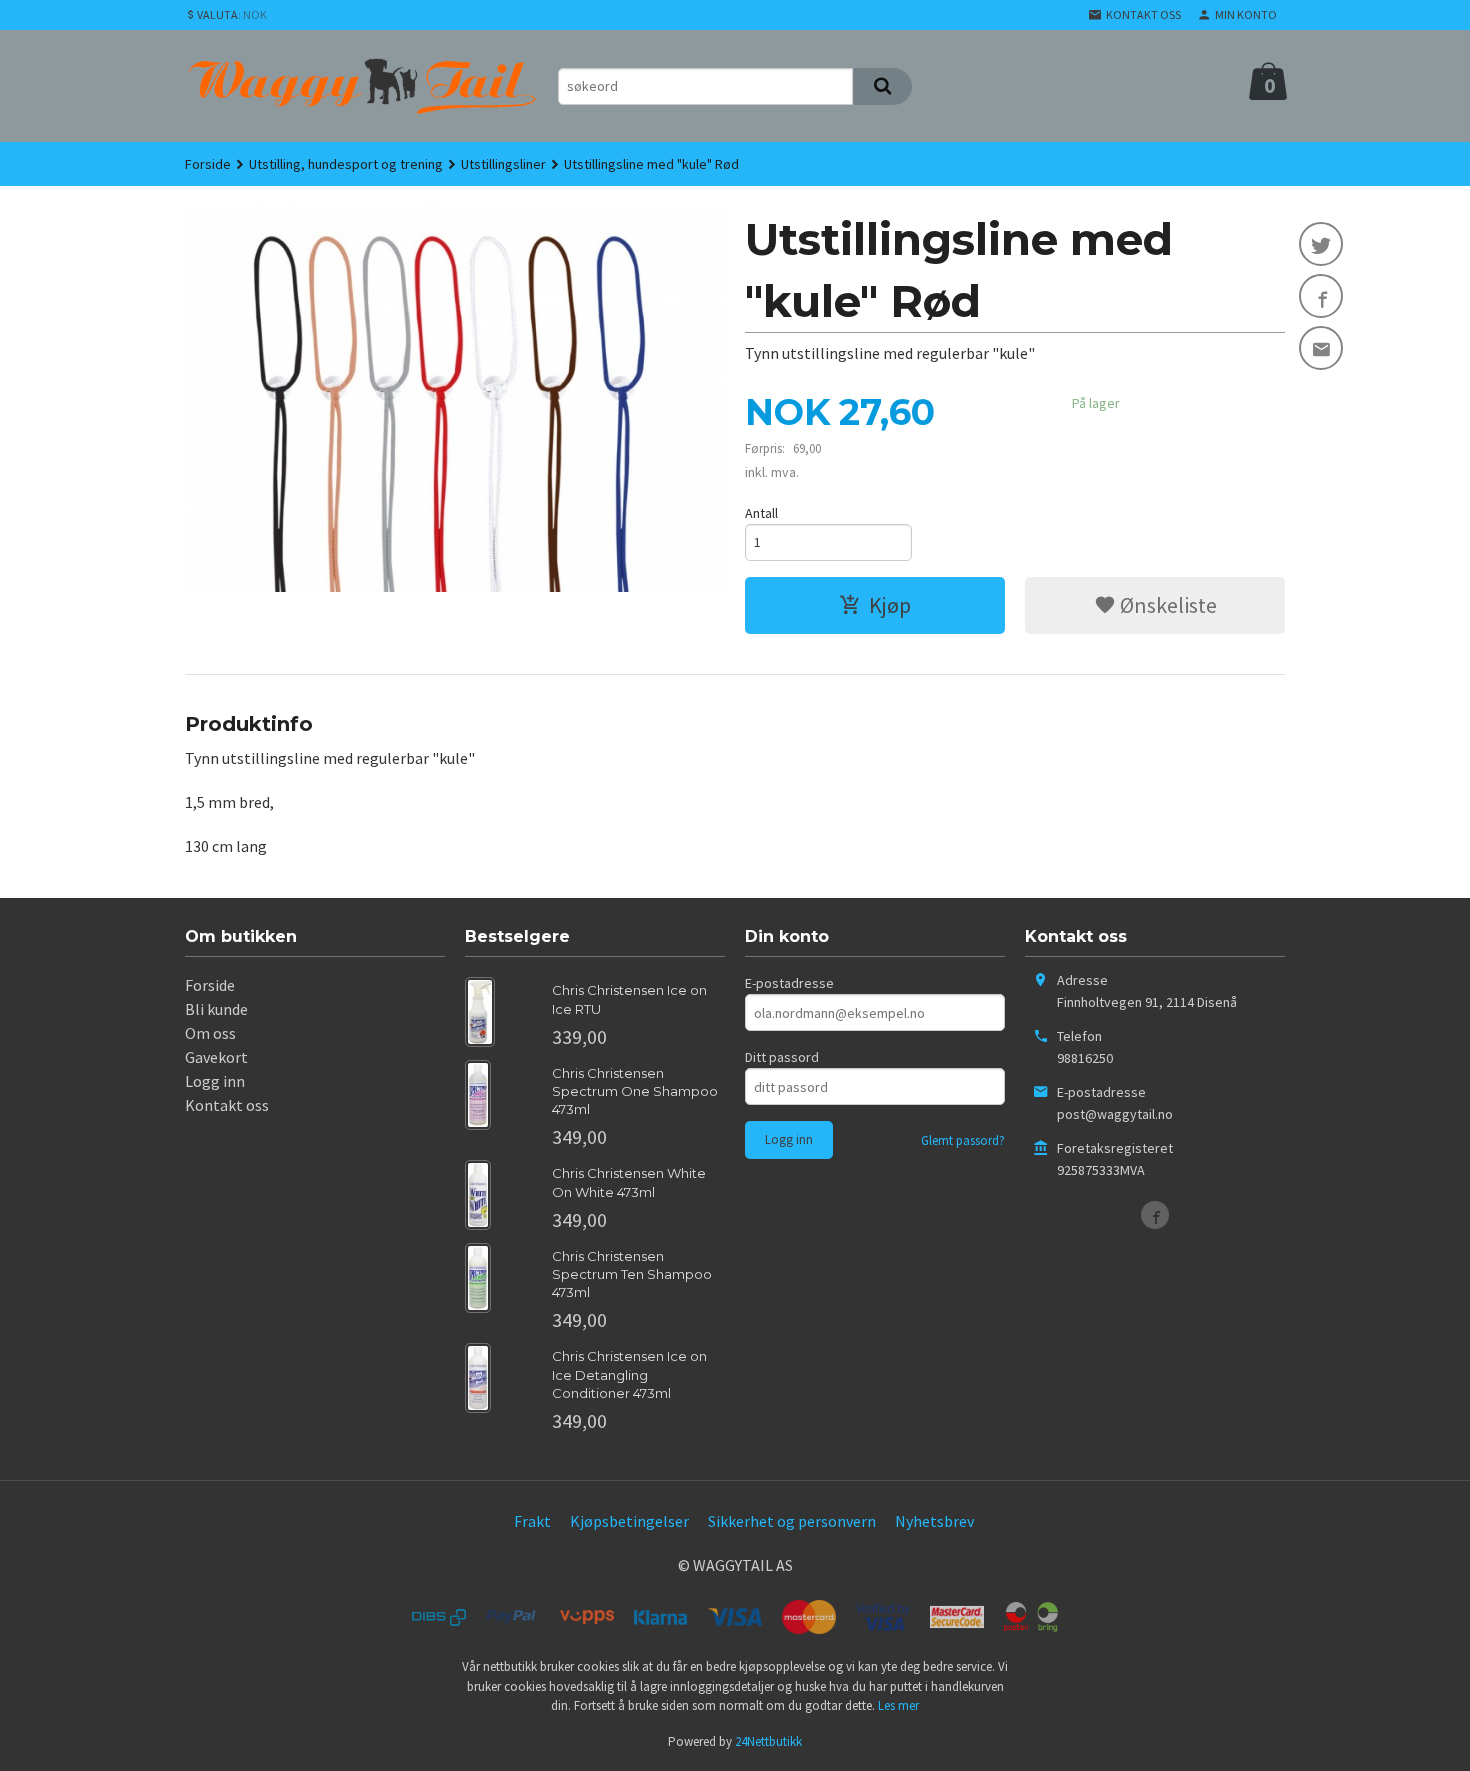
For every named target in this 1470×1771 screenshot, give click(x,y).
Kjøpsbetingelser (629, 1521)
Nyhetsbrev (934, 1521)
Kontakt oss (227, 1105)
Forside (208, 164)
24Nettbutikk (768, 1741)
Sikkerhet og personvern (792, 1521)
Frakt (532, 1521)
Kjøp (890, 605)
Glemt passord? (963, 1140)
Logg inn (215, 1081)
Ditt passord (782, 1057)
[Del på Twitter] (1321, 244)
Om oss (210, 1033)
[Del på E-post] (1321, 348)
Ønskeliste (1166, 605)
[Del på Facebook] (1321, 296)
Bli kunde (216, 1009)
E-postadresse (789, 983)
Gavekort (216, 1057)
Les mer (898, 1705)
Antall (761, 513)
